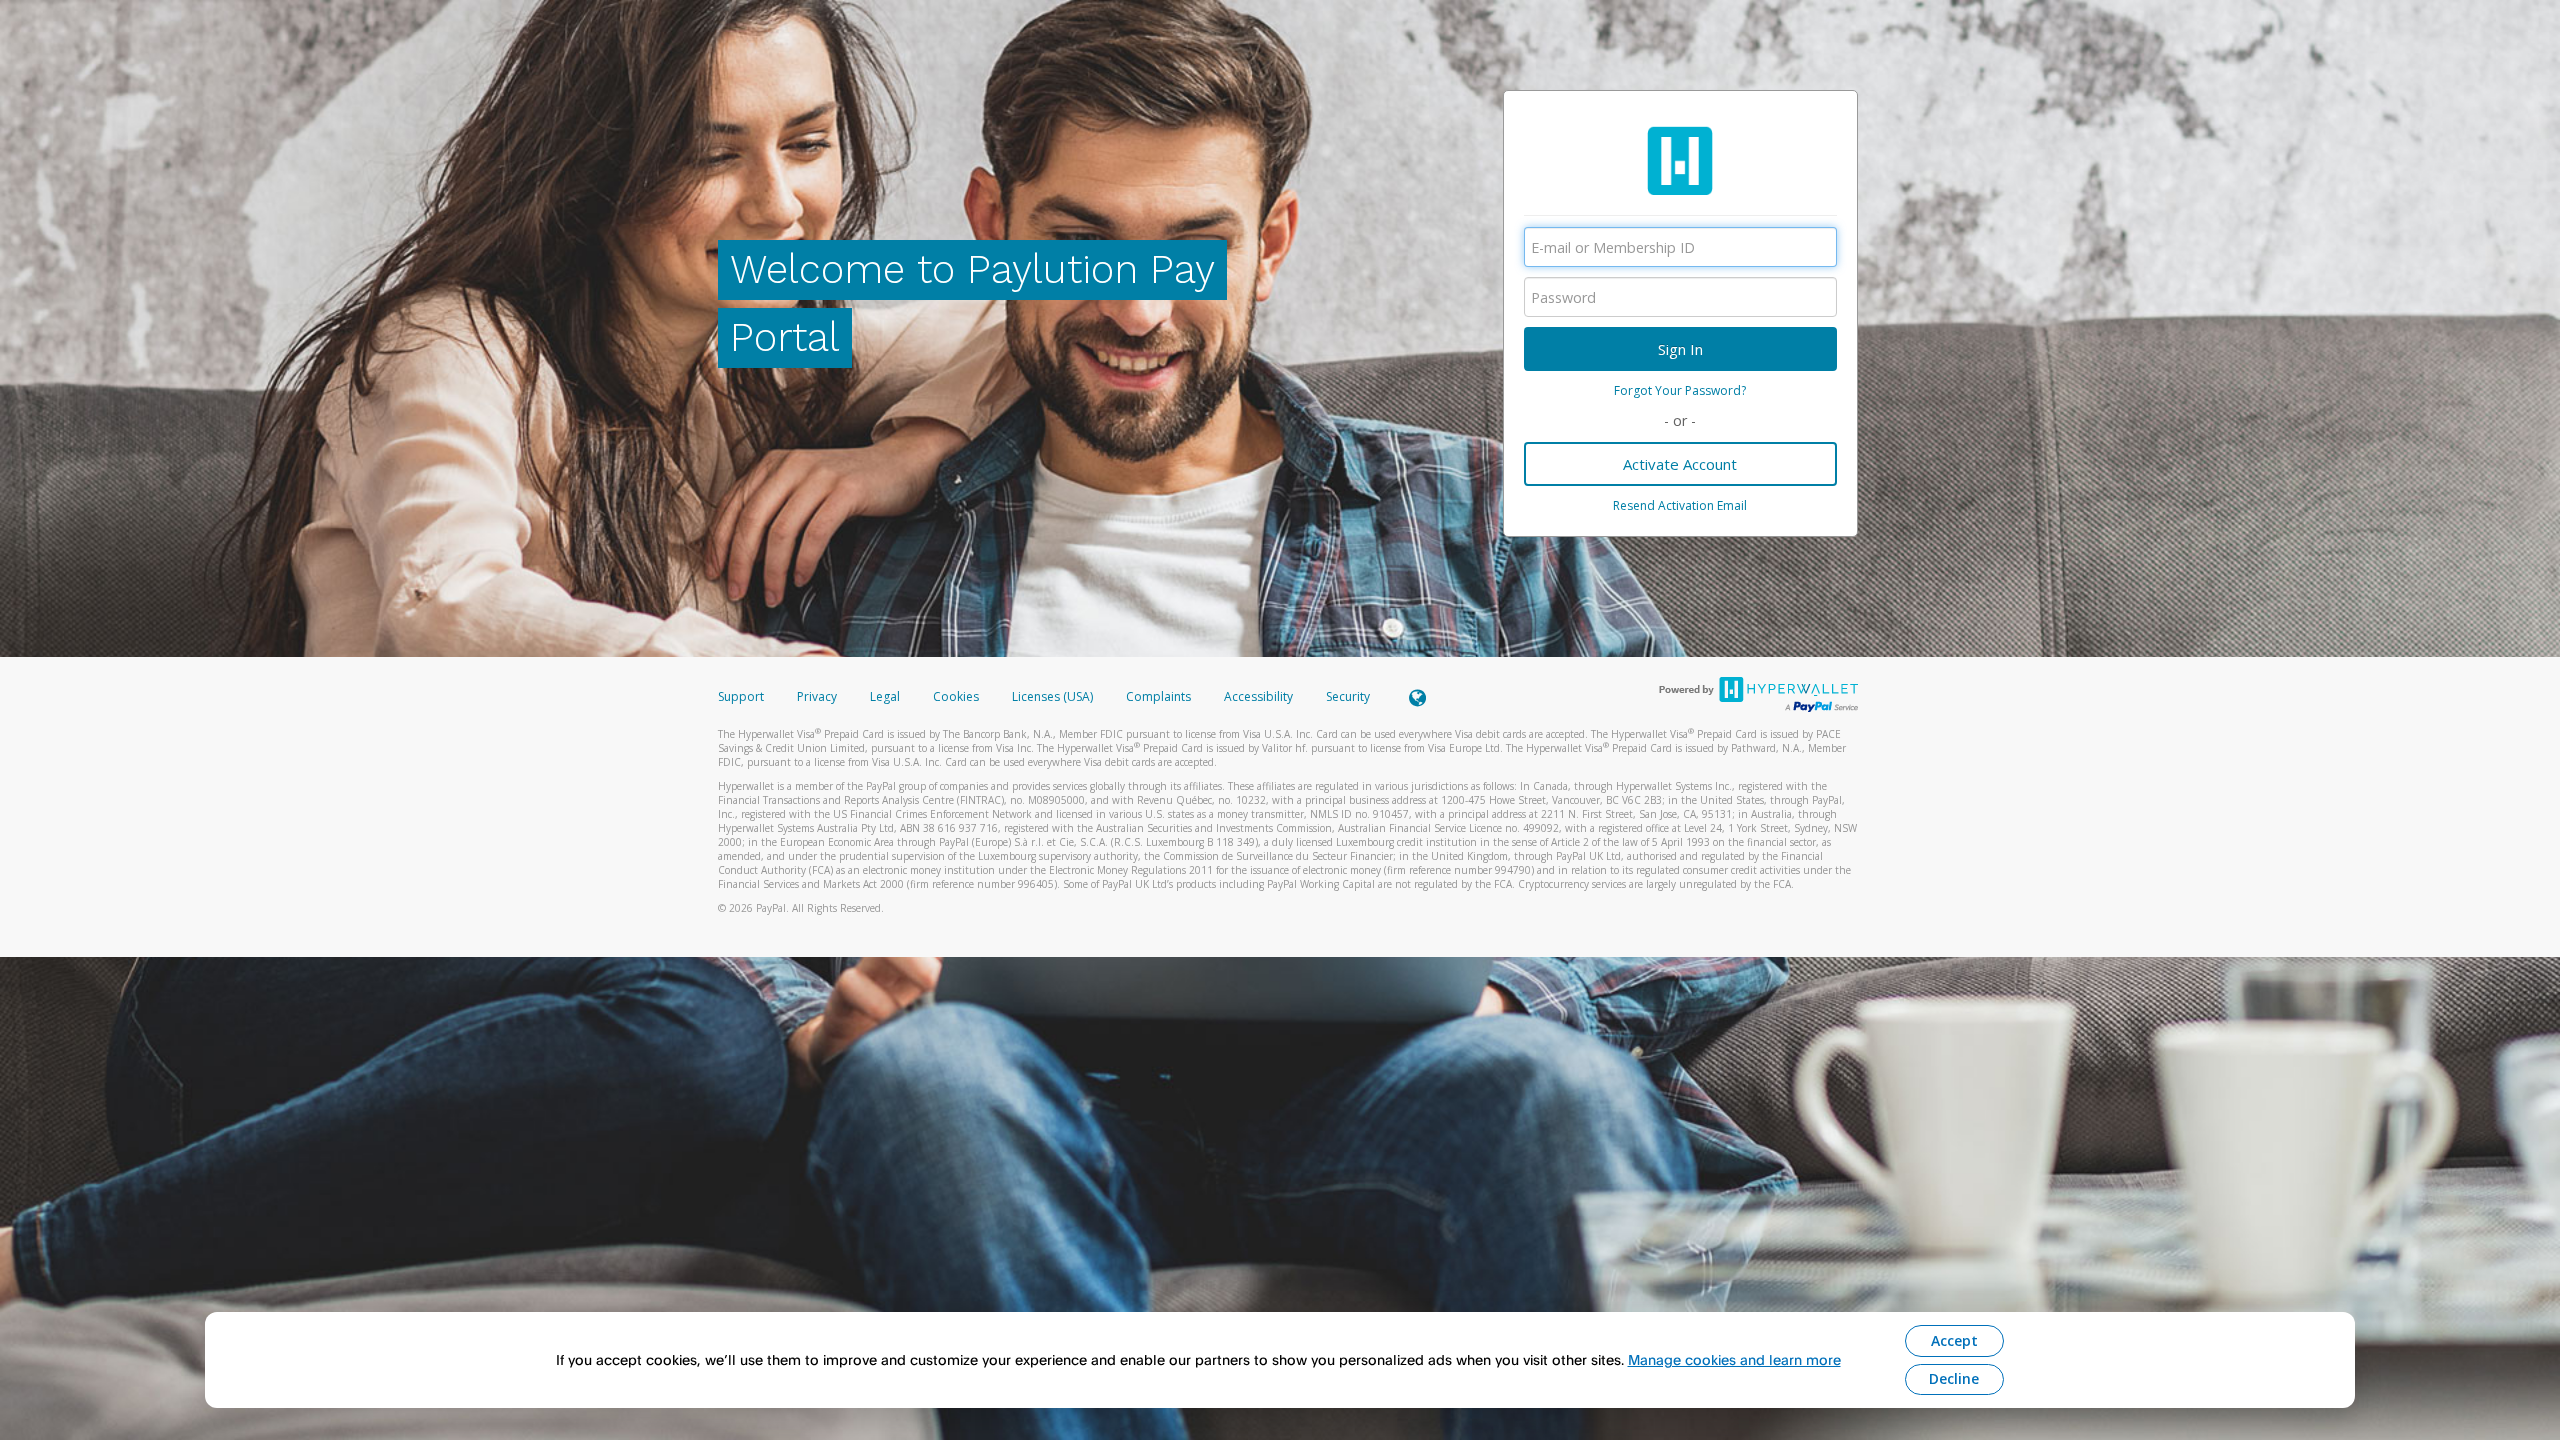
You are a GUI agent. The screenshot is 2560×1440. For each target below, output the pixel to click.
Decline (1954, 1378)
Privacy (817, 696)
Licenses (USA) (1054, 696)
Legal (885, 696)
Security (1348, 696)
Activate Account (1680, 464)
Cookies (956, 696)
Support (741, 696)
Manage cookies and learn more (1734, 1359)
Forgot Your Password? (1680, 390)
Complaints (1160, 696)
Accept (1954, 1340)
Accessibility (1258, 696)
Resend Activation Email (1680, 505)
